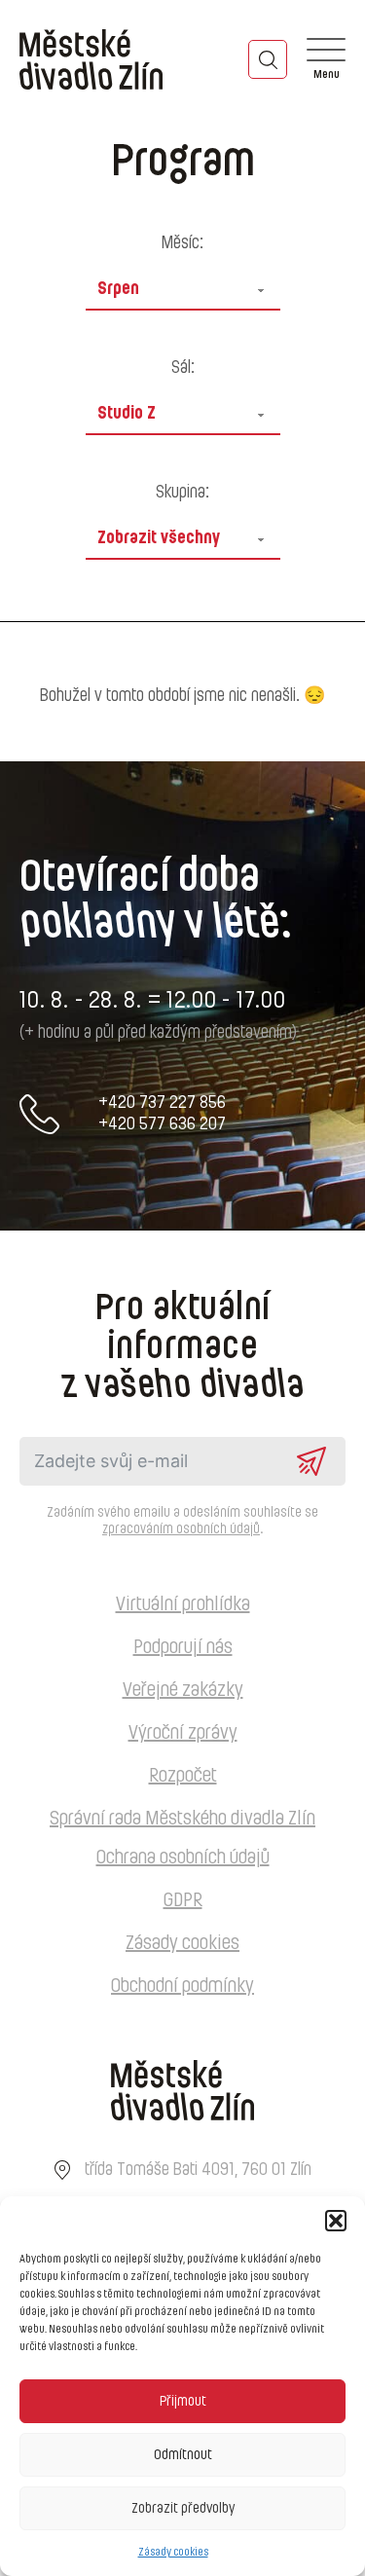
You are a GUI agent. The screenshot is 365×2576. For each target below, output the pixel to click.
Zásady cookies (173, 2552)
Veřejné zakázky (183, 1690)
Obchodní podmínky (182, 1986)
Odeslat (311, 1461)
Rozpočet (183, 1776)
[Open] (326, 59)
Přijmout (183, 2401)
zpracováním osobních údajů (181, 1529)
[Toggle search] (268, 59)
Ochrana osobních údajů (183, 1858)
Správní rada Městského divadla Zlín (182, 1819)
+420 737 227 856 (162, 1103)
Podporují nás (183, 1647)
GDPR (183, 1900)
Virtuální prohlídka (183, 1604)
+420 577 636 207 (162, 1124)
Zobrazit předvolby (183, 2508)
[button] (336, 2221)
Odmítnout (183, 2455)
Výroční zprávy (183, 1733)
